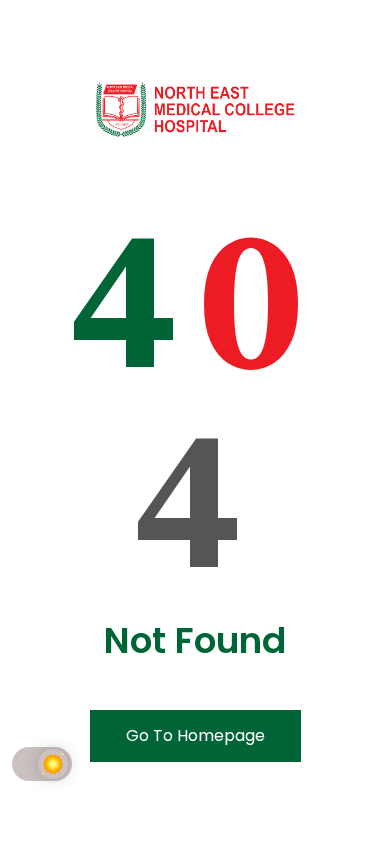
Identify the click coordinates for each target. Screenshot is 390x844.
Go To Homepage (195, 735)
